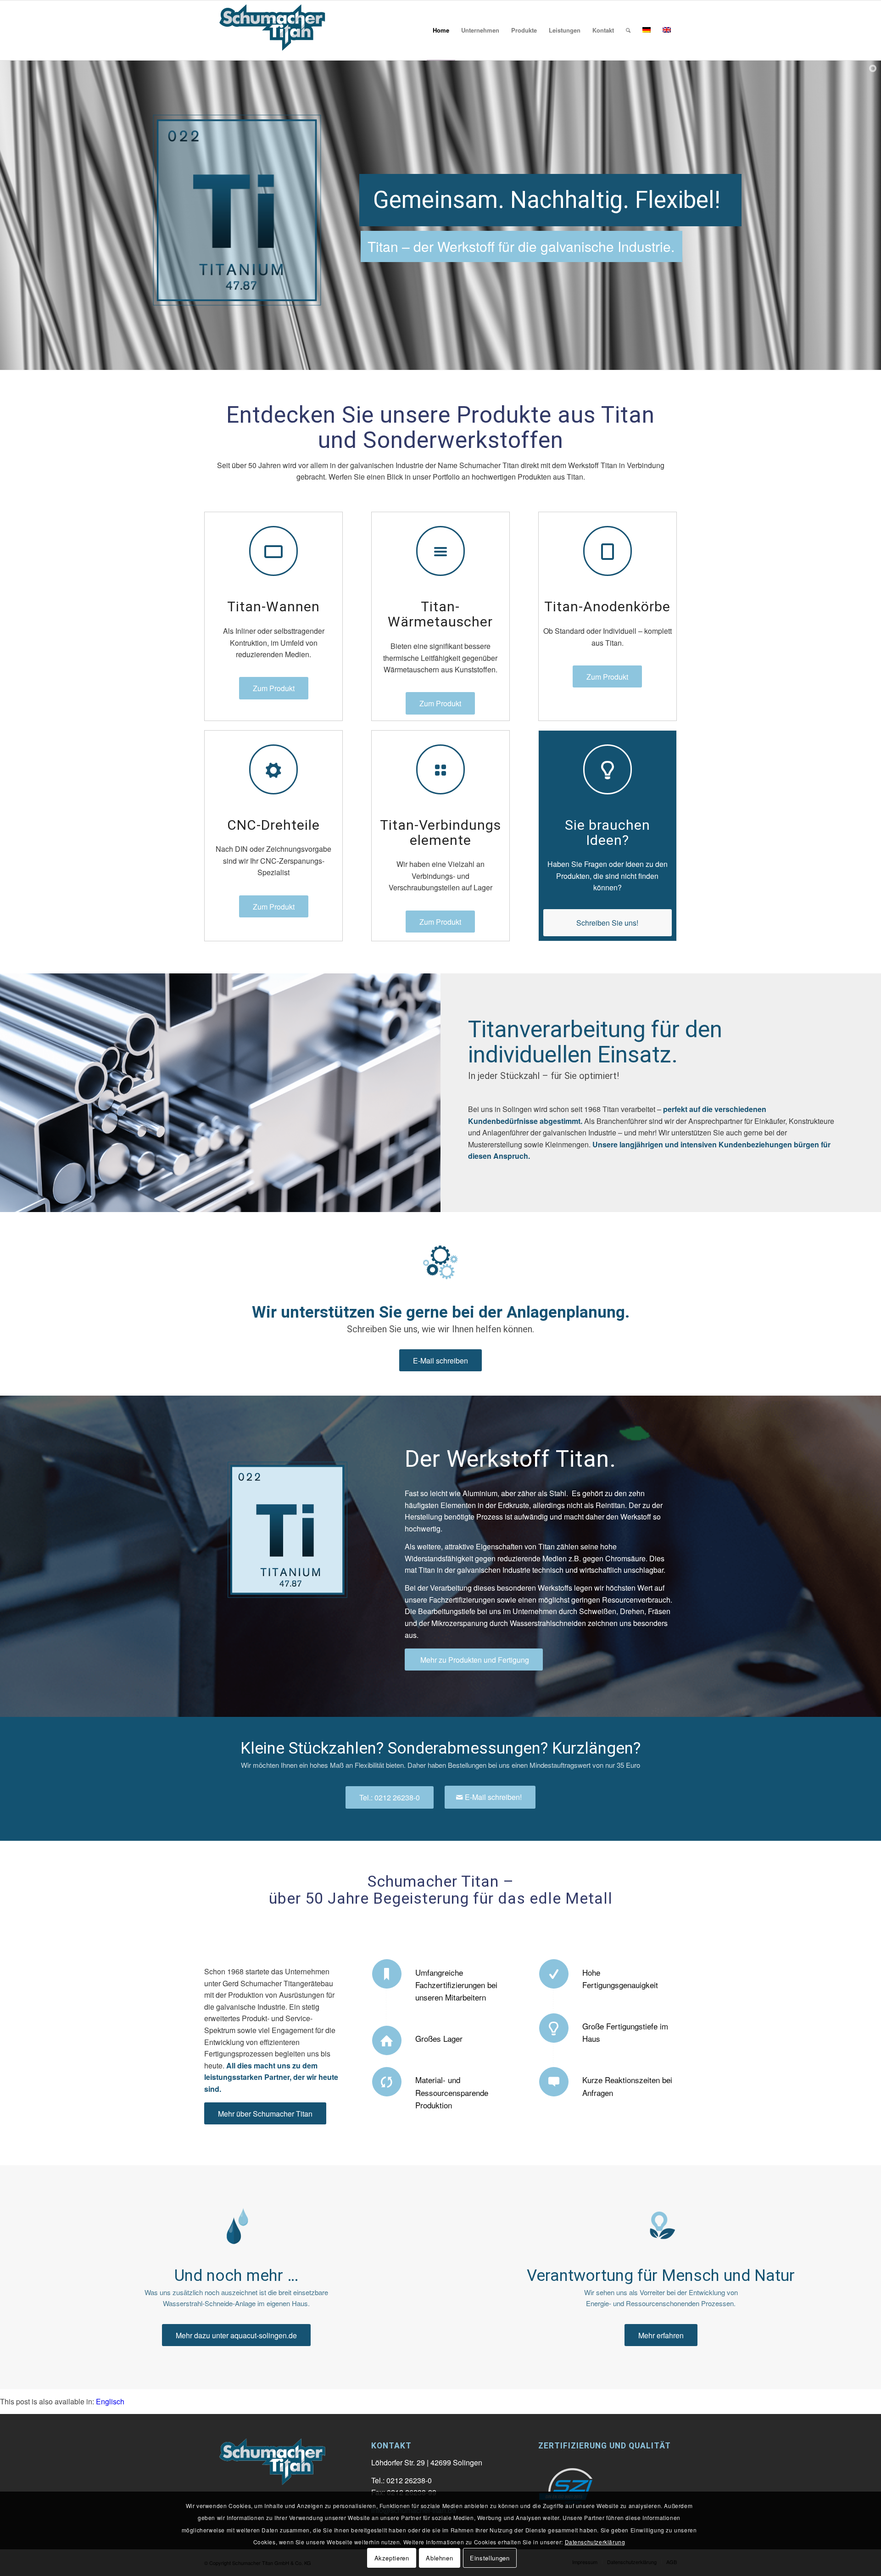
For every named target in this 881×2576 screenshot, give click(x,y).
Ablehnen (439, 2558)
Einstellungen (490, 2558)
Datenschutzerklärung (595, 2541)
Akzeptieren (392, 2558)
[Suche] (628, 30)
